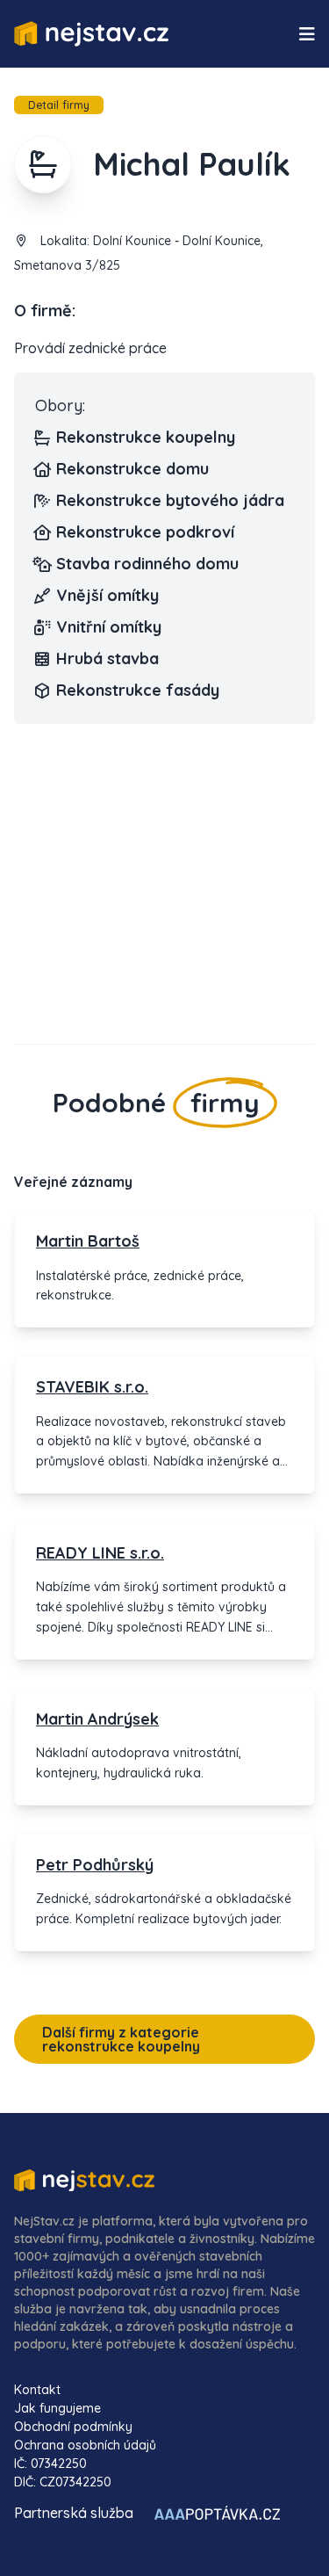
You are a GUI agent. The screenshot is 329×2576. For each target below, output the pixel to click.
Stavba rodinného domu (147, 564)
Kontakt (37, 2390)
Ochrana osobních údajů (85, 2445)
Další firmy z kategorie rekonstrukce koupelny (121, 2039)
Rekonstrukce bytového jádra (170, 500)
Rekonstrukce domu (132, 469)
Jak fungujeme (57, 2408)
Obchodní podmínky (73, 2427)
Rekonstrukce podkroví (145, 532)
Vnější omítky (107, 595)
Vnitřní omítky (109, 627)
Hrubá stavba (107, 658)
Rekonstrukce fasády (138, 690)
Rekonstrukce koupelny (146, 437)
